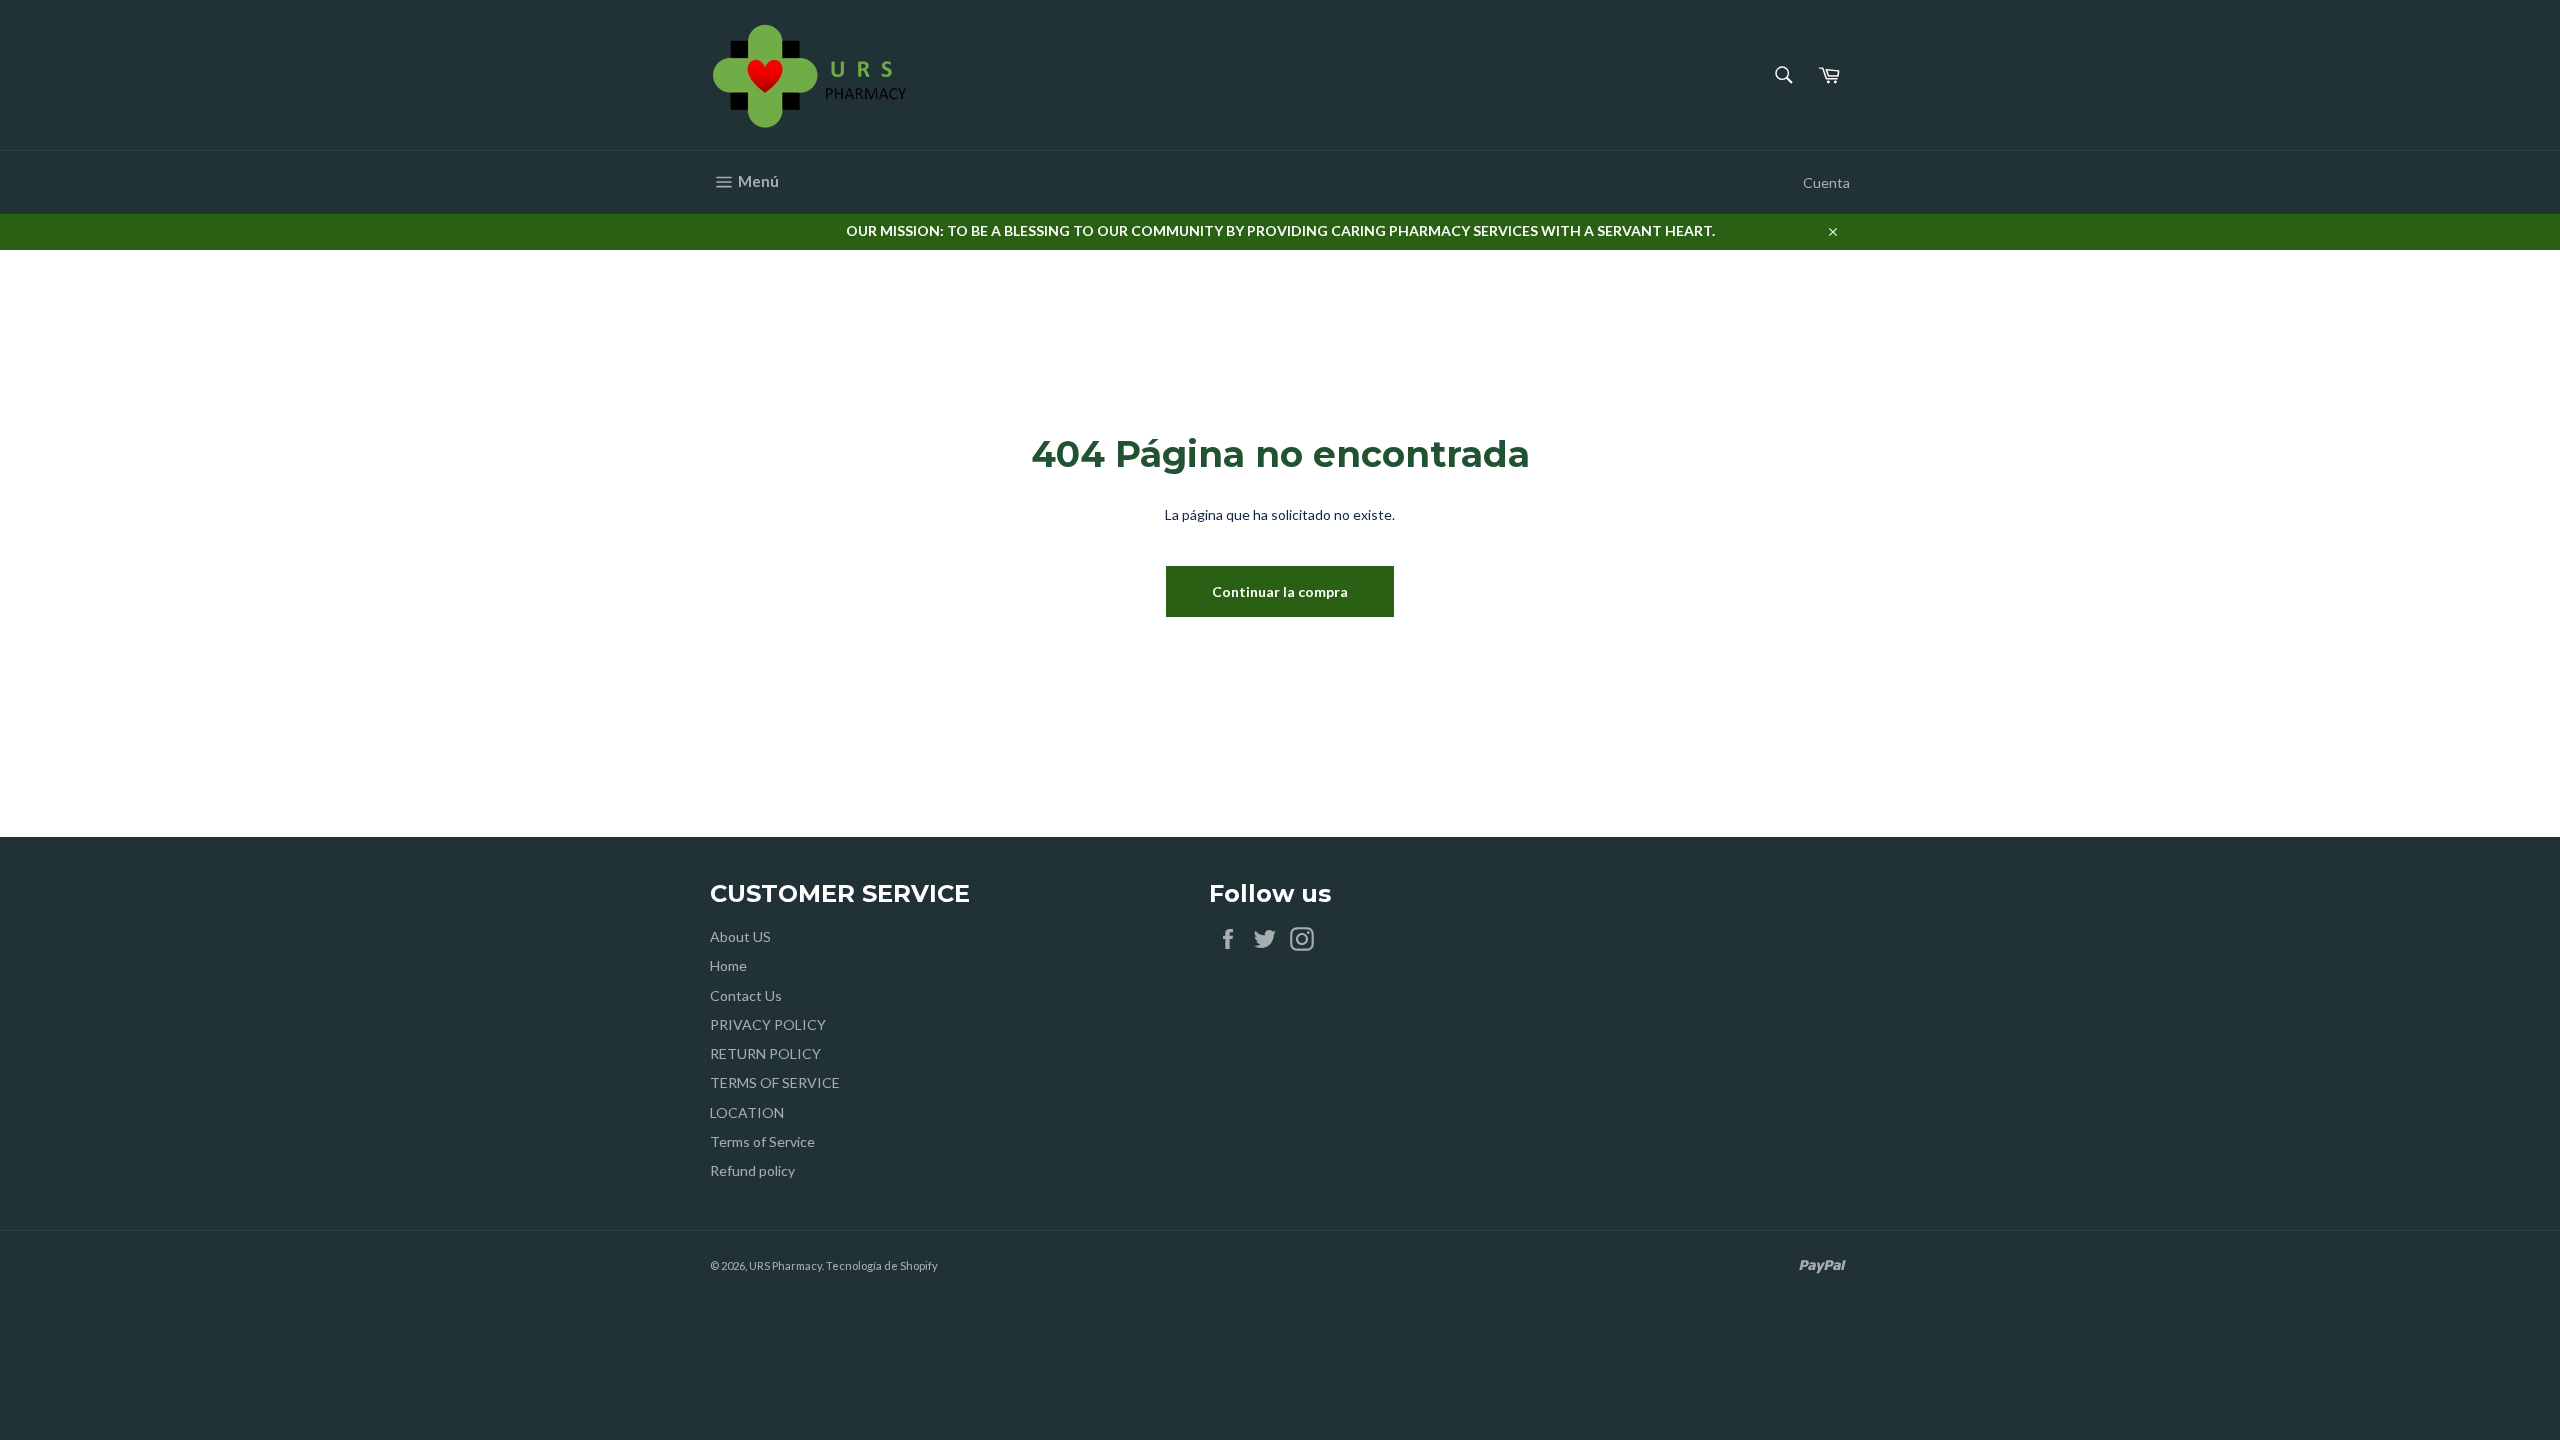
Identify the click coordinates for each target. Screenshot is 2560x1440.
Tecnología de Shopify (882, 1265)
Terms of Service (762, 1141)
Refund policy (752, 1170)
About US (740, 936)
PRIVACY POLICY (768, 1024)
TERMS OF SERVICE (775, 1082)
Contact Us (746, 995)
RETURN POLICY (765, 1053)
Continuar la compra (1280, 591)
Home (728, 965)
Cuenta (1826, 182)
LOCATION (747, 1112)
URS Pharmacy (785, 1265)
